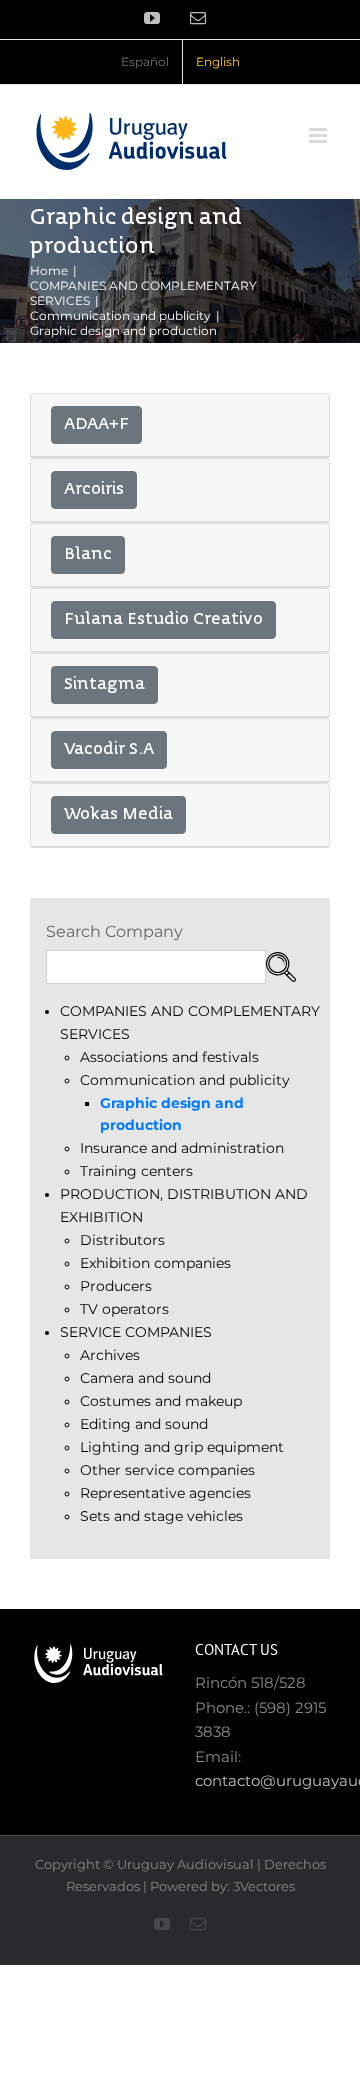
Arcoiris (94, 490)
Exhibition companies (155, 1263)
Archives (110, 1355)
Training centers (136, 1171)
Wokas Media (118, 815)
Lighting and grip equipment (182, 1447)
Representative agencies (165, 1493)
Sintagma (104, 685)
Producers (116, 1286)
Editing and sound (144, 1424)
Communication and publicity (185, 1080)
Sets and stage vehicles (161, 1516)
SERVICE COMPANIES (136, 1332)
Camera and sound (145, 1378)
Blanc (88, 555)
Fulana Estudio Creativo (163, 620)
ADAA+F (96, 425)
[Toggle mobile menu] (319, 135)
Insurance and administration (182, 1148)
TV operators (124, 1309)
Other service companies (167, 1470)
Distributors (122, 1240)
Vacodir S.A (109, 750)
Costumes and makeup (161, 1401)
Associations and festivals (169, 1057)
